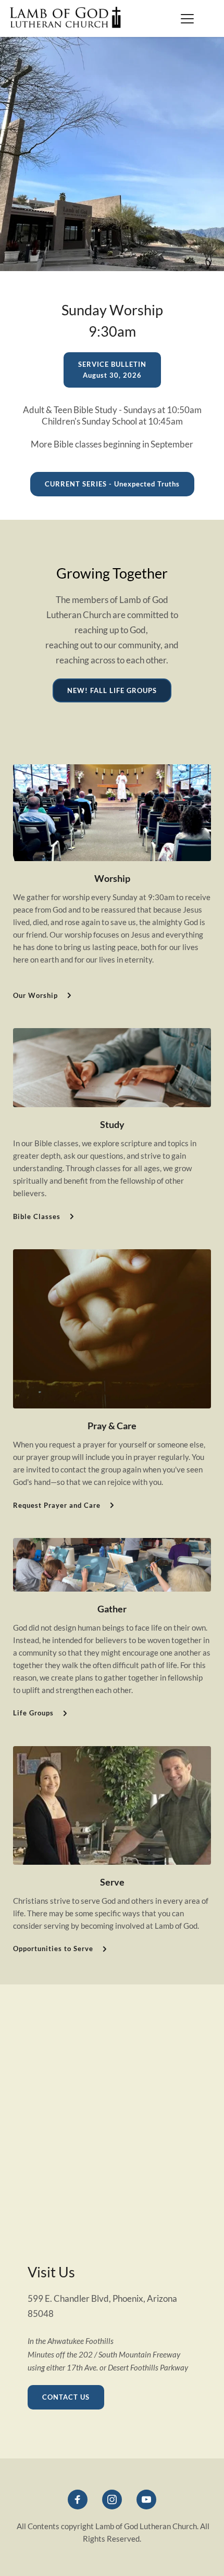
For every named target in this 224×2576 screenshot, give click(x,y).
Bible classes (78, 444)
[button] (187, 18)
